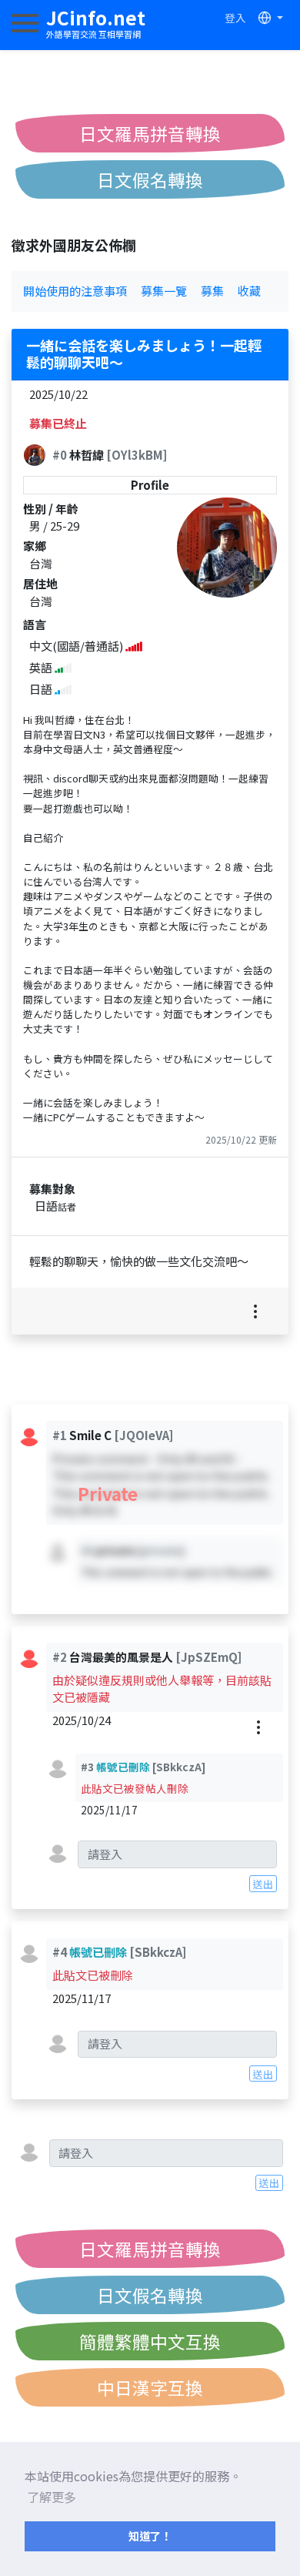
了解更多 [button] (52, 2497)
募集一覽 (164, 291)
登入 (235, 18)
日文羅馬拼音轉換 (150, 133)
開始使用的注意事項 (75, 291)
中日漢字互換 (150, 2387)
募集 (212, 291)
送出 (263, 1884)
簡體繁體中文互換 (150, 2341)
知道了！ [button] (150, 2536)
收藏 (249, 291)
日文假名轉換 (150, 179)
